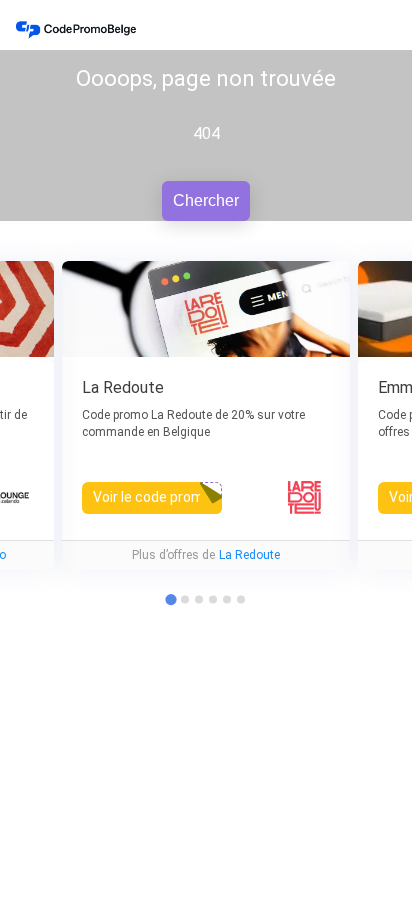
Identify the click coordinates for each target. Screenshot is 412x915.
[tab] (185, 600)
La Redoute (249, 555)
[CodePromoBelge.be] (76, 30)
